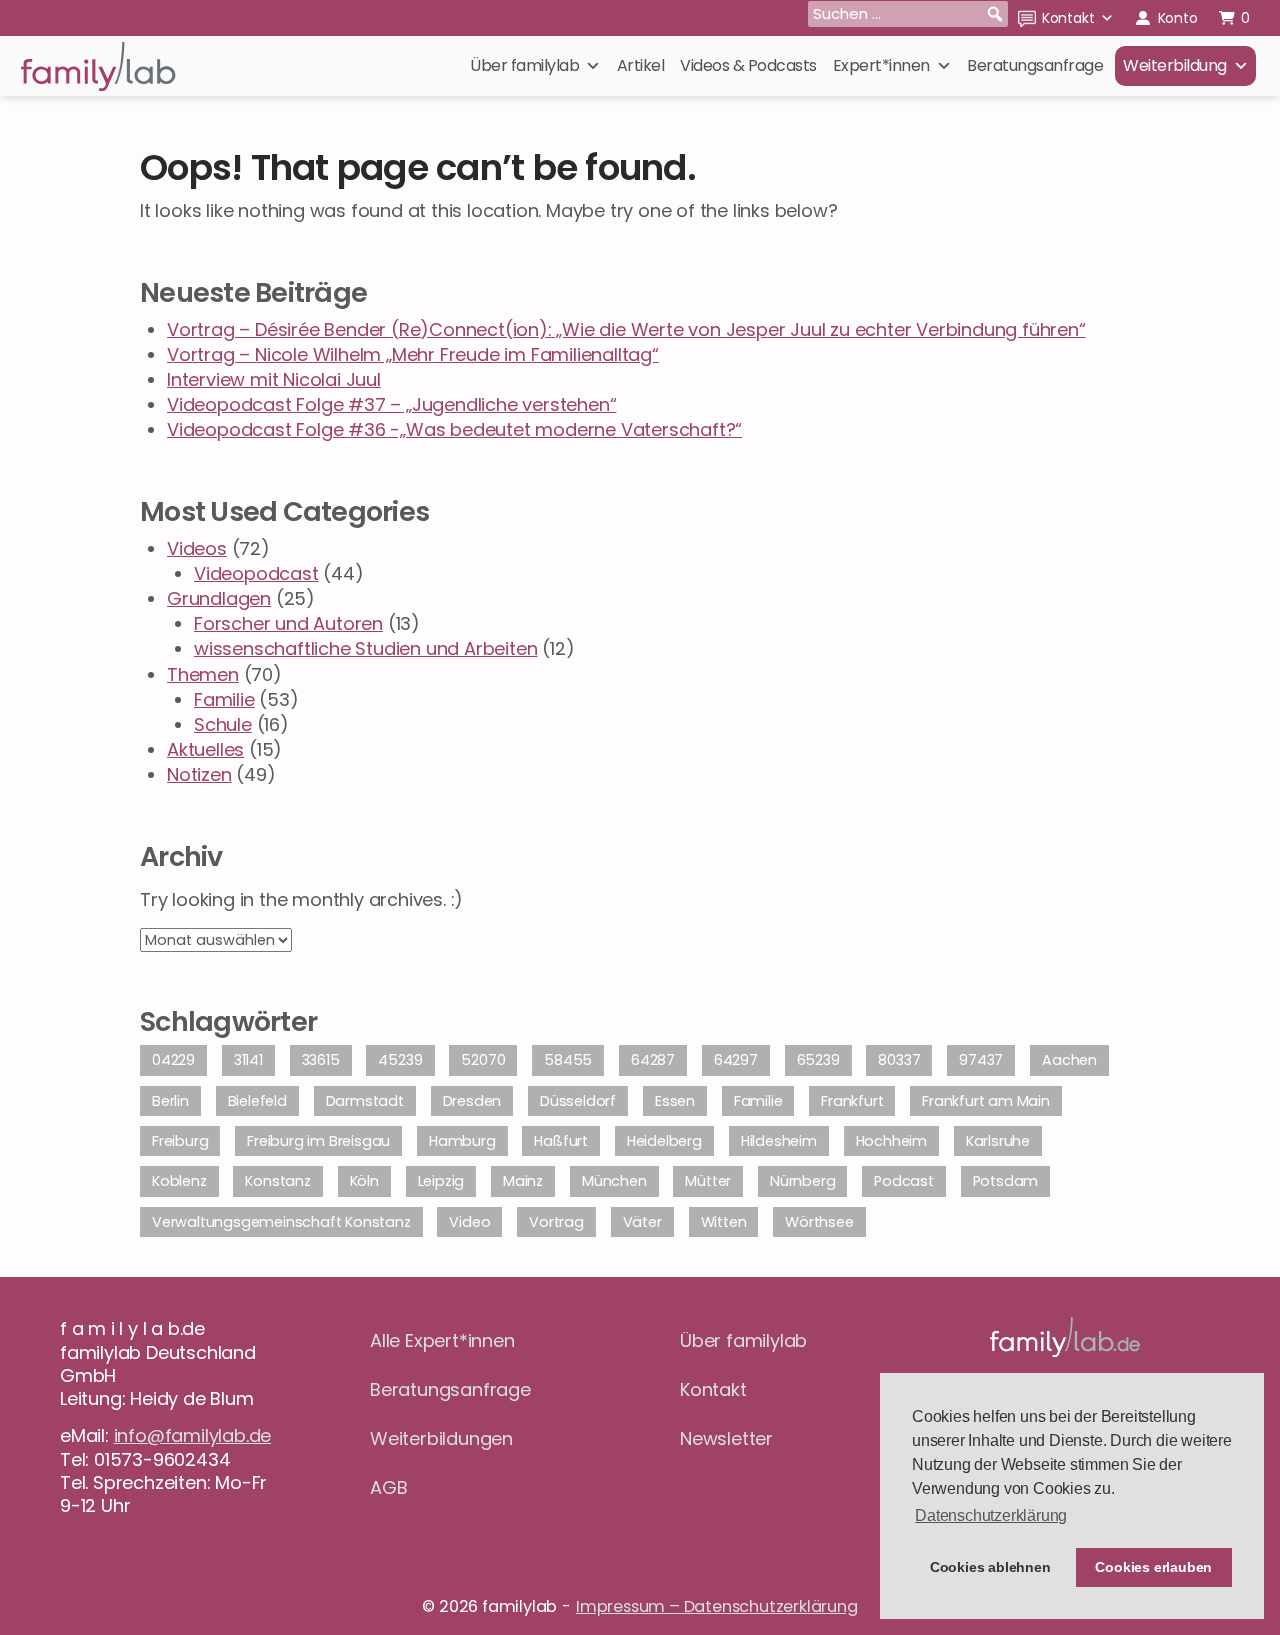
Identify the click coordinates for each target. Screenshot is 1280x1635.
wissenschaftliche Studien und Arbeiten (365, 648)
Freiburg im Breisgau (318, 1141)
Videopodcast (256, 573)
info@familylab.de (193, 1435)
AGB (388, 1487)
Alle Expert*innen (442, 1340)
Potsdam (1006, 1181)
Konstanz (277, 1181)
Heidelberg (664, 1141)
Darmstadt (365, 1101)
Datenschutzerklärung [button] (991, 1515)
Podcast (904, 1181)
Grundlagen (219, 598)
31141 (248, 1060)
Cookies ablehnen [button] (990, 1567)
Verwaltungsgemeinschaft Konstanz (281, 1222)
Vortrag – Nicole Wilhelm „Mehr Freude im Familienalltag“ (413, 354)
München (614, 1181)
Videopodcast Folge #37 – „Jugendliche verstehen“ (391, 404)
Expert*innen (881, 65)
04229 (173, 1060)
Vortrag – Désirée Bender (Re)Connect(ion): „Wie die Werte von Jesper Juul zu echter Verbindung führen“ (626, 329)
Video (469, 1222)
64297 (736, 1060)
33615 (321, 1060)
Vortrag (556, 1222)
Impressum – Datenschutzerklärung (717, 1606)
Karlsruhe (998, 1141)
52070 (483, 1060)
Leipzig (441, 1181)
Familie (224, 699)
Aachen (1069, 1060)
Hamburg (462, 1141)
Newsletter (726, 1438)
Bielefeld (257, 1101)
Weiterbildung (1175, 65)
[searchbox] (908, 14)
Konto (1178, 18)
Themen (203, 674)
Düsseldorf (578, 1101)
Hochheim (891, 1141)
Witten (724, 1222)
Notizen (199, 774)
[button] (995, 14)
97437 (981, 1060)
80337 (899, 1060)
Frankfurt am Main (986, 1101)
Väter (642, 1222)
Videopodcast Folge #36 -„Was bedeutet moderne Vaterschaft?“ (454, 429)
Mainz (523, 1181)
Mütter (708, 1181)
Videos (197, 548)
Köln (364, 1181)
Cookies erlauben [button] (1153, 1567)
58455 (568, 1060)
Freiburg (180, 1141)
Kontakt (1068, 18)
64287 (653, 1060)
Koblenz (179, 1181)
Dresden (472, 1101)
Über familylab (524, 65)
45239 (400, 1060)
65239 (818, 1060)
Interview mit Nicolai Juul (274, 379)
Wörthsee (819, 1222)
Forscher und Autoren (288, 623)
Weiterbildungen (441, 1438)
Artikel (641, 65)
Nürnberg (802, 1181)
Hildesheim (779, 1141)
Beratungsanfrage (1035, 65)
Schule (223, 724)
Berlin (170, 1101)
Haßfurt (561, 1141)
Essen (675, 1101)
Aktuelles (205, 749)
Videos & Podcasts (748, 65)
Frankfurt (852, 1101)
